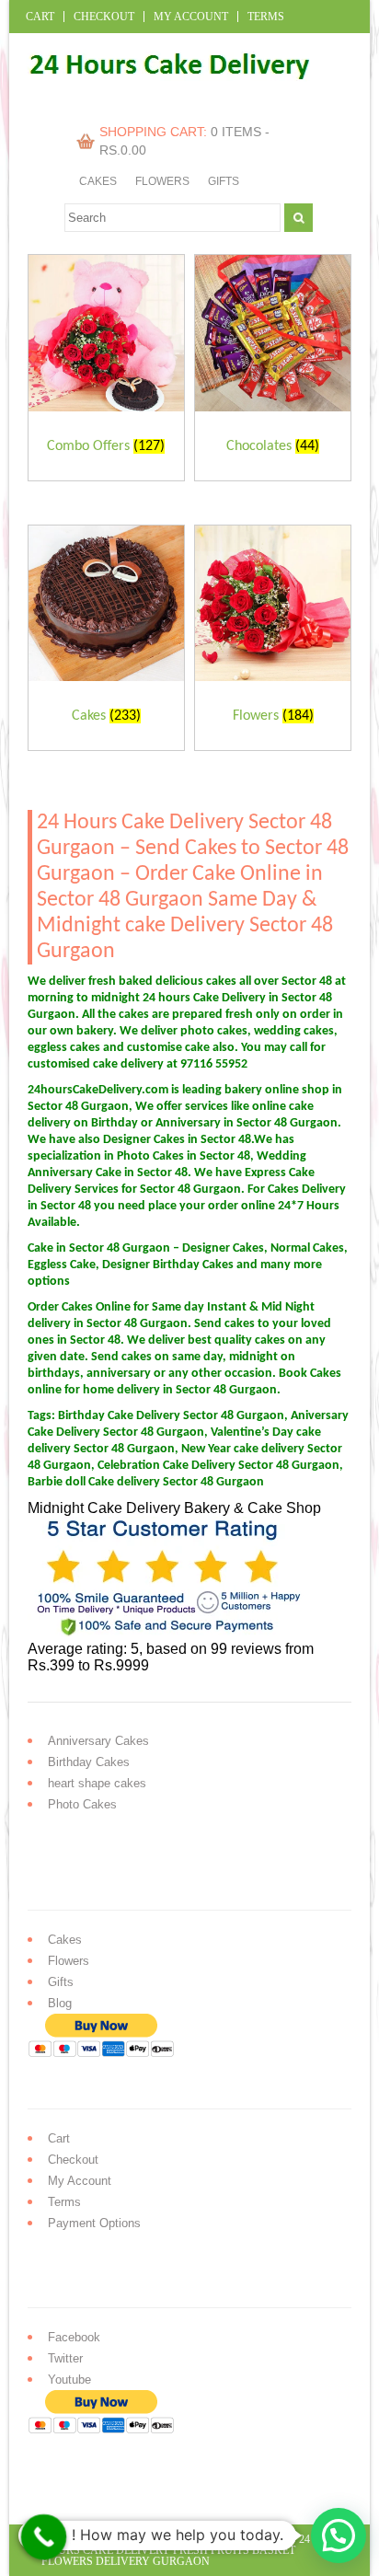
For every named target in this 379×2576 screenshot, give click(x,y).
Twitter (65, 2358)
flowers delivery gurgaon (126, 2561)
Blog (60, 2003)
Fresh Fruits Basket (234, 2550)
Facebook (74, 2337)
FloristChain (160, 2539)
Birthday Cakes (89, 1762)
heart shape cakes (97, 1783)
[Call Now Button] (44, 2537)
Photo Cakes (82, 1804)
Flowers (162, 181)
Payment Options (94, 2223)
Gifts (224, 181)
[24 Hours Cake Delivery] (161, 94)
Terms (266, 17)
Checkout (104, 17)
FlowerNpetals (250, 2539)
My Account (191, 17)
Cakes (98, 181)
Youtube (69, 2380)
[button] (339, 2536)
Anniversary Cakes (98, 1741)
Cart (40, 17)
